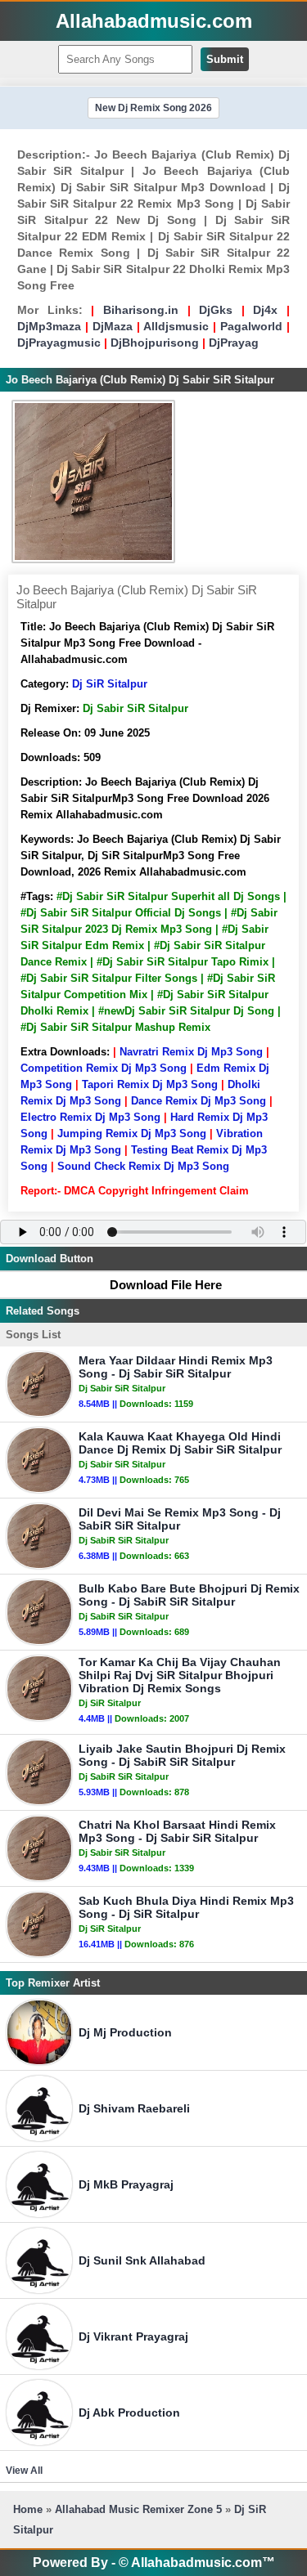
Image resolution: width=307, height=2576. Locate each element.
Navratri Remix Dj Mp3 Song (191, 1052)
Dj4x (265, 310)
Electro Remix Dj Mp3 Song (90, 1117)
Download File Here (166, 1285)
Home (28, 2509)
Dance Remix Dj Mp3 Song (199, 1101)
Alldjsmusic (176, 326)
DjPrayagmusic (59, 343)
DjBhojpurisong (155, 343)
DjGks (216, 310)
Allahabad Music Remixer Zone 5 (138, 2509)
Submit (225, 59)
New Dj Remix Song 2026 (153, 108)
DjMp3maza (49, 326)
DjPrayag (234, 343)
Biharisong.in (141, 310)
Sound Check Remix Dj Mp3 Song (143, 1166)
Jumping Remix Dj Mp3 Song (132, 1133)
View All (24, 2471)
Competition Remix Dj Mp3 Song (104, 1068)
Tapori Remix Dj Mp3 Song (150, 1084)
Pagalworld (251, 326)
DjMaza (113, 326)
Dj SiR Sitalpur (110, 684)
